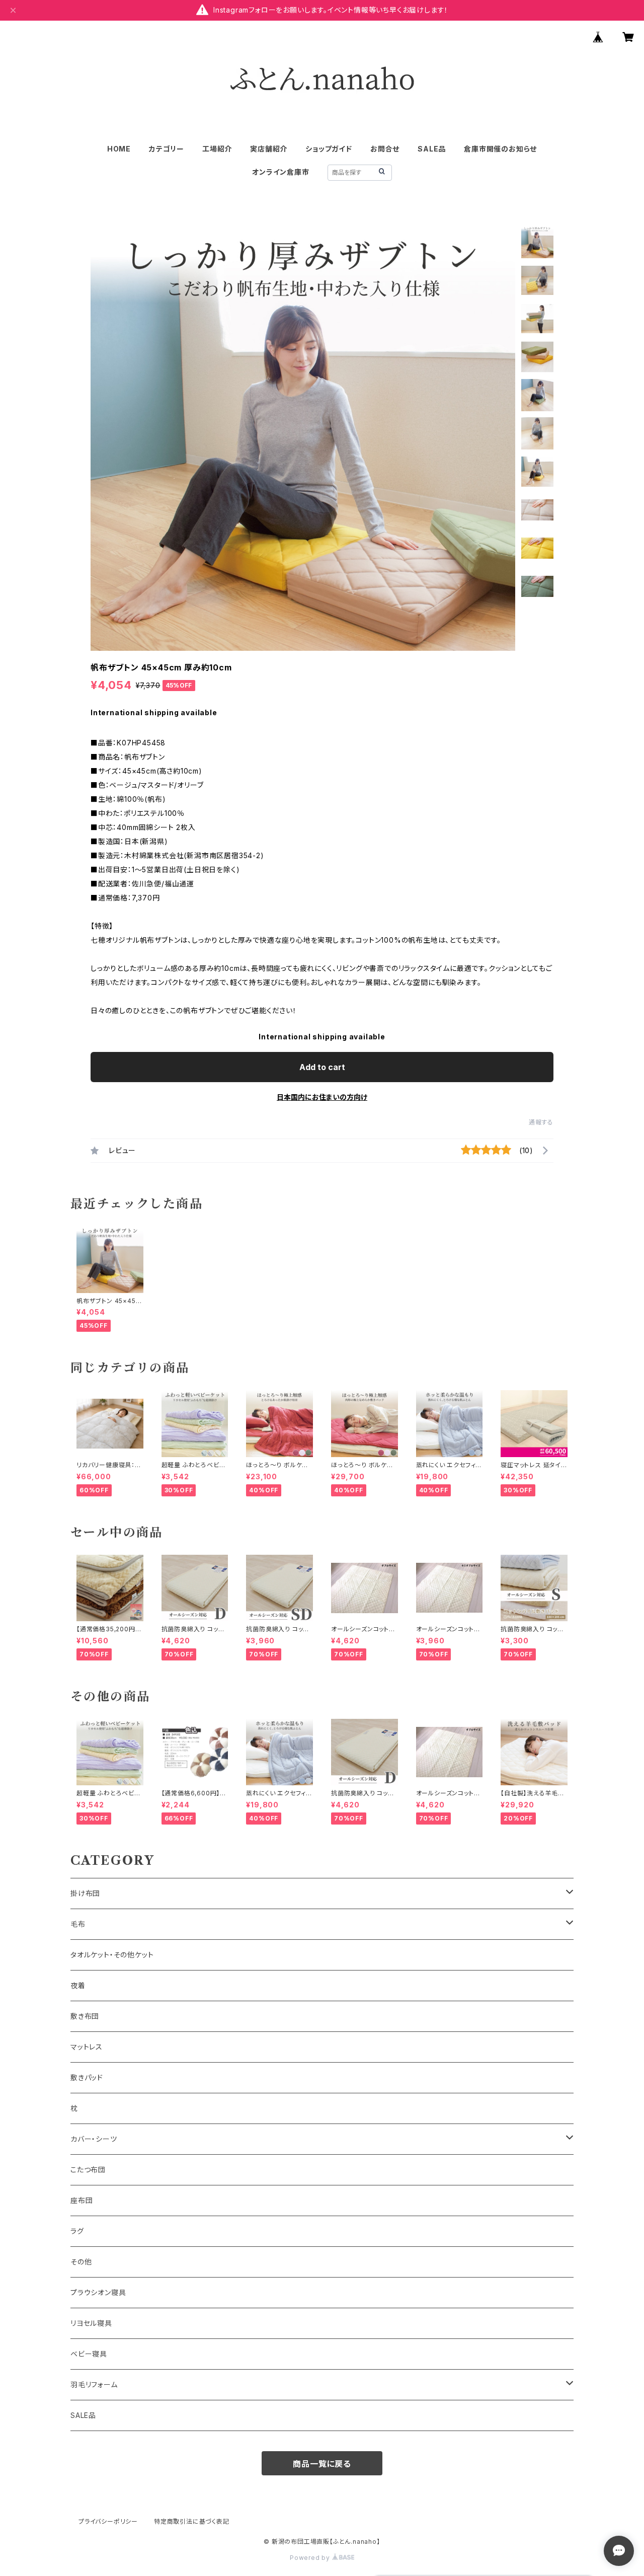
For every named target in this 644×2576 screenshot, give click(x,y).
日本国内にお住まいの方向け (322, 1097)
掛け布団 (85, 1893)
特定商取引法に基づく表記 (192, 2521)
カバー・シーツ (94, 2139)
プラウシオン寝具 (98, 2292)
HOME (119, 149)
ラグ (77, 2231)
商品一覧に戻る (322, 2464)
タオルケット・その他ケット (112, 1955)
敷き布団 (85, 2016)
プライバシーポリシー (108, 2521)
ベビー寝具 (89, 2354)
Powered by (311, 2558)
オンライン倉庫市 (280, 172)
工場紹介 (217, 149)
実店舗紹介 (269, 149)
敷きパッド (87, 2077)
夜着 (78, 1985)
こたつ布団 (88, 2170)
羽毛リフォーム (94, 2384)
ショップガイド (329, 149)
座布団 (82, 2200)
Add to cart (322, 1067)
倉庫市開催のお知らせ (500, 149)
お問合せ (385, 149)
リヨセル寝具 (91, 2323)
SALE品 (432, 149)
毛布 (78, 1924)
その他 (81, 2262)
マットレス (87, 2047)
